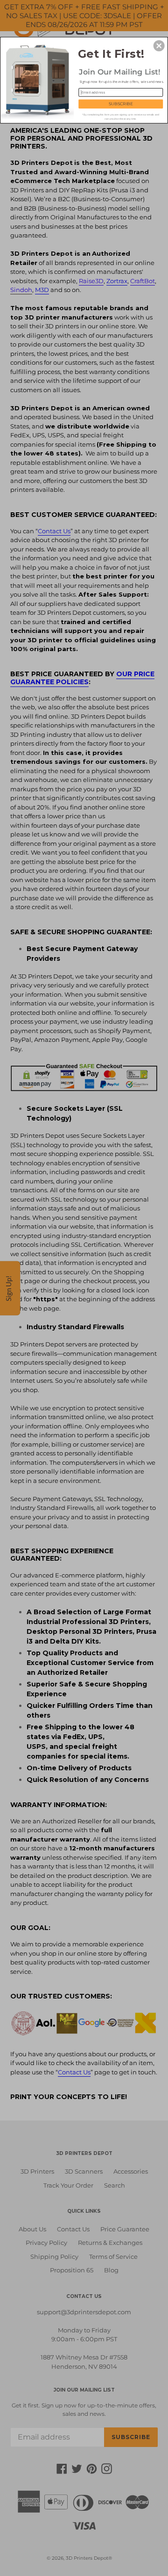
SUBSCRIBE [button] (121, 104)
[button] (159, 46)
